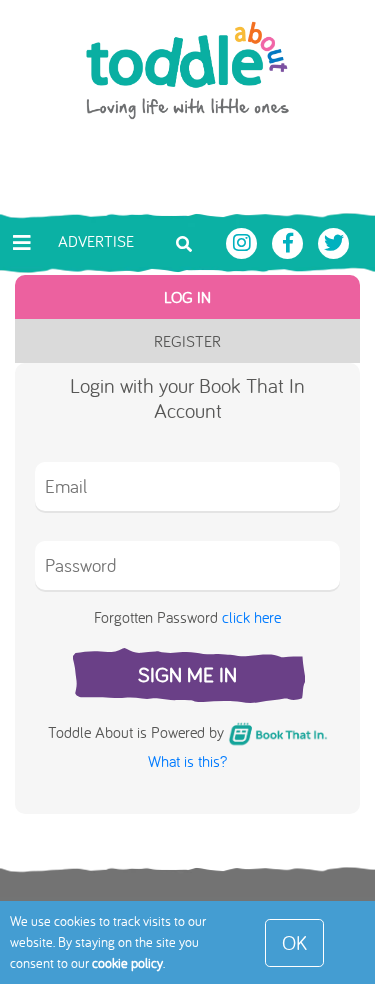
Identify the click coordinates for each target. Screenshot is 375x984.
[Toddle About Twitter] (334, 241)
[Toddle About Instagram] (244, 241)
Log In (187, 297)
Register (187, 341)
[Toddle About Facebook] (290, 241)
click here (251, 617)
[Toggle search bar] (184, 242)
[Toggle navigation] (22, 243)
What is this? (187, 761)
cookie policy (127, 963)
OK (294, 942)
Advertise (96, 241)
